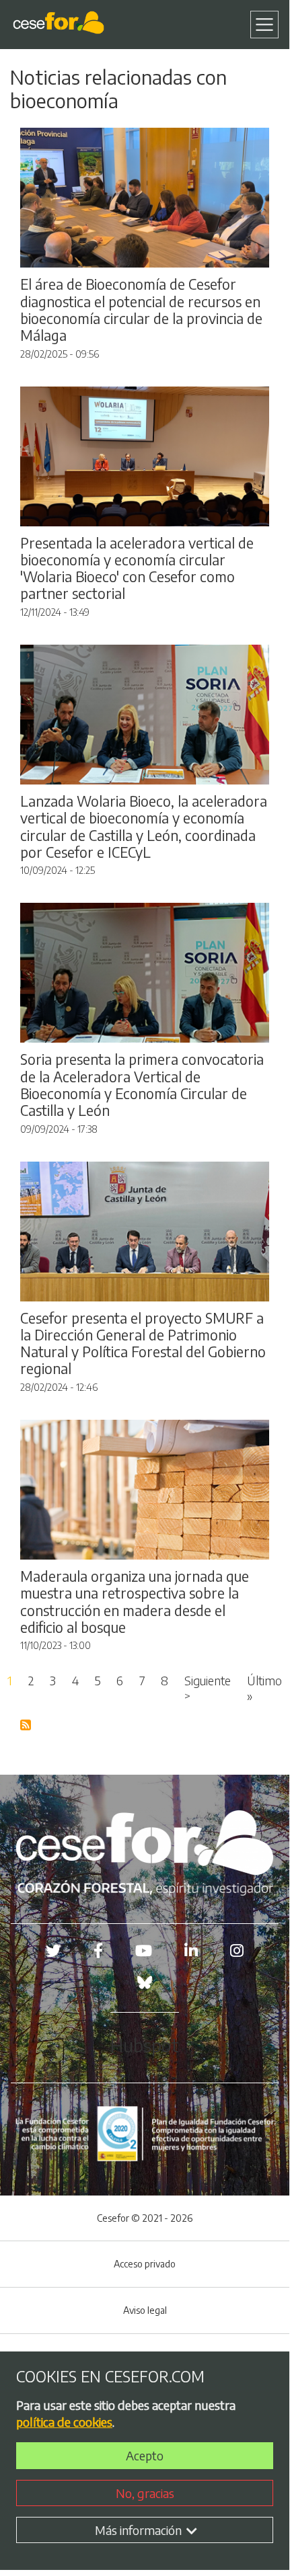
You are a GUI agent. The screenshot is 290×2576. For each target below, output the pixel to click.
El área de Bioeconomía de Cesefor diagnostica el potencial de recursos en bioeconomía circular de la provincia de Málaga (141, 310)
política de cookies (64, 2422)
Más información (140, 2530)
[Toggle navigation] (264, 25)
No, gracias (145, 2493)
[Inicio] (61, 25)
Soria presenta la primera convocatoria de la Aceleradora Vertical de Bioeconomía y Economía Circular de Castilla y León (142, 1085)
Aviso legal (145, 2310)
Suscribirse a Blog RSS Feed (26, 1726)
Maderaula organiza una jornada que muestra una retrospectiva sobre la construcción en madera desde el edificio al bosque (135, 1602)
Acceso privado (145, 2264)
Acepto (145, 2455)
